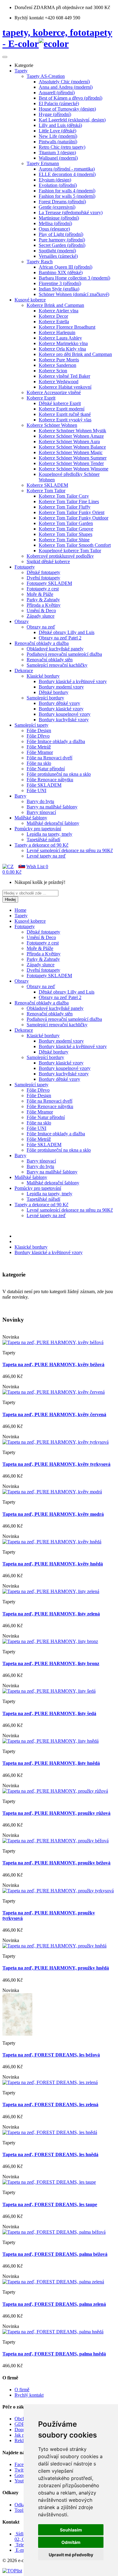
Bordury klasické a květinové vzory (49, 1252)
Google (22, 2475)
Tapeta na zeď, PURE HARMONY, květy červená (54, 1414)
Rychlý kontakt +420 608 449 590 (47, 18)
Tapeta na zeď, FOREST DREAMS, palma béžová (55, 2254)
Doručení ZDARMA (35, 7)
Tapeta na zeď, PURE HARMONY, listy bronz (51, 1663)
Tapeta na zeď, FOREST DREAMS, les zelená (50, 2105)
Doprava (23, 2430)
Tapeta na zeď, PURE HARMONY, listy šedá (49, 1713)
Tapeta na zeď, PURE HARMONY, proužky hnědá (56, 1968)
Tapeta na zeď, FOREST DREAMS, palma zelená (54, 2304)
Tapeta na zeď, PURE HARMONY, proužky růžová (56, 1813)
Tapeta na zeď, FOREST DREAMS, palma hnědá (54, 2354)
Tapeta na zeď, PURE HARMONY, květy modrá (53, 1514)
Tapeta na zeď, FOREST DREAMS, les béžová (51, 2055)
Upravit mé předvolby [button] (71, 2555)
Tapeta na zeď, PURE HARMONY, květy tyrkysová (56, 1464)
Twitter (21, 2470)
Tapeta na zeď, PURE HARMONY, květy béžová (53, 1364)
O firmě (22, 2390)
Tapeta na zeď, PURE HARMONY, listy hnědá (51, 1763)
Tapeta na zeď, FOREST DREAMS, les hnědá (50, 2154)
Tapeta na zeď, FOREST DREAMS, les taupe (50, 2204)
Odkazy (22, 2505)
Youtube (23, 2481)
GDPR (21, 2424)
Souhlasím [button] (71, 2530)
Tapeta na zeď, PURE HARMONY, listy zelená (51, 1614)
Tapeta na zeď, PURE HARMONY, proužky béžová (56, 1863)
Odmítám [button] (71, 2542)
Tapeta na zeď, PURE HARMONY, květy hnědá (53, 1564)
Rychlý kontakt (29, 2395)
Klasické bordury (31, 1247)
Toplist (21, 2510)
